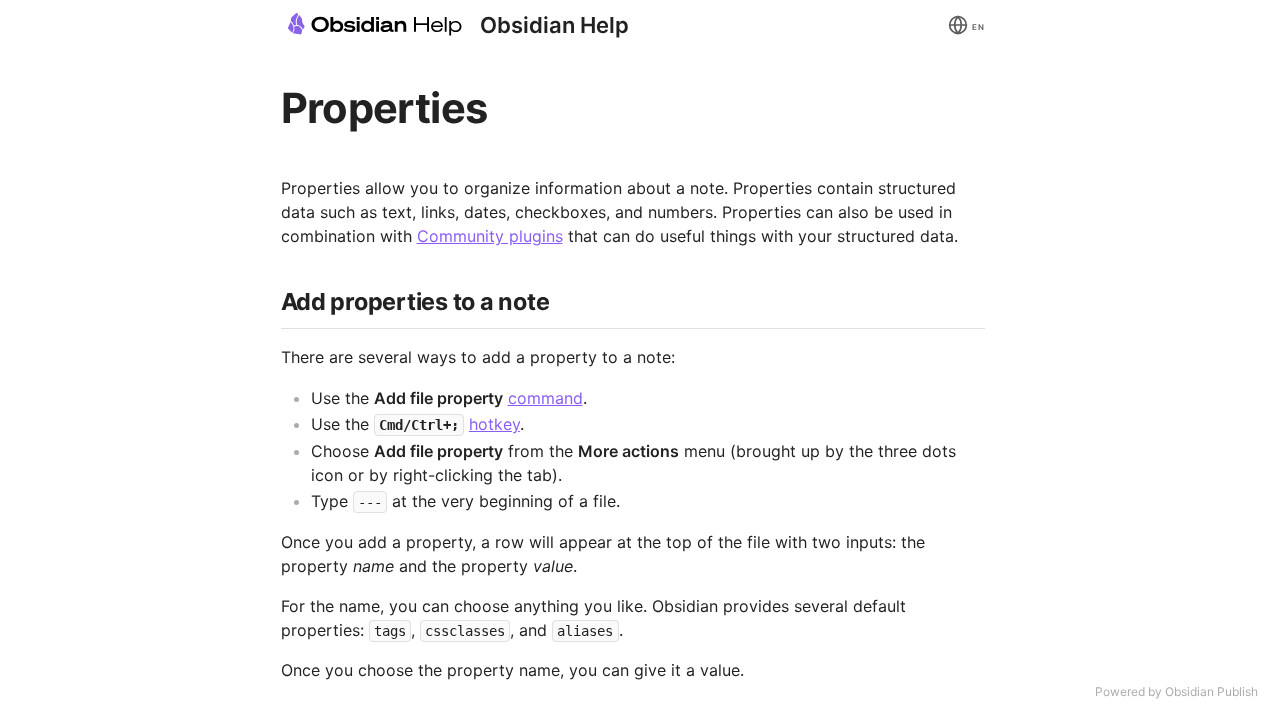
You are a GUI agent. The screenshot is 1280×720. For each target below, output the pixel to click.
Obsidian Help (554, 25)
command (545, 398)
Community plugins (490, 236)
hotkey (494, 424)
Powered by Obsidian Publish (1176, 691)
